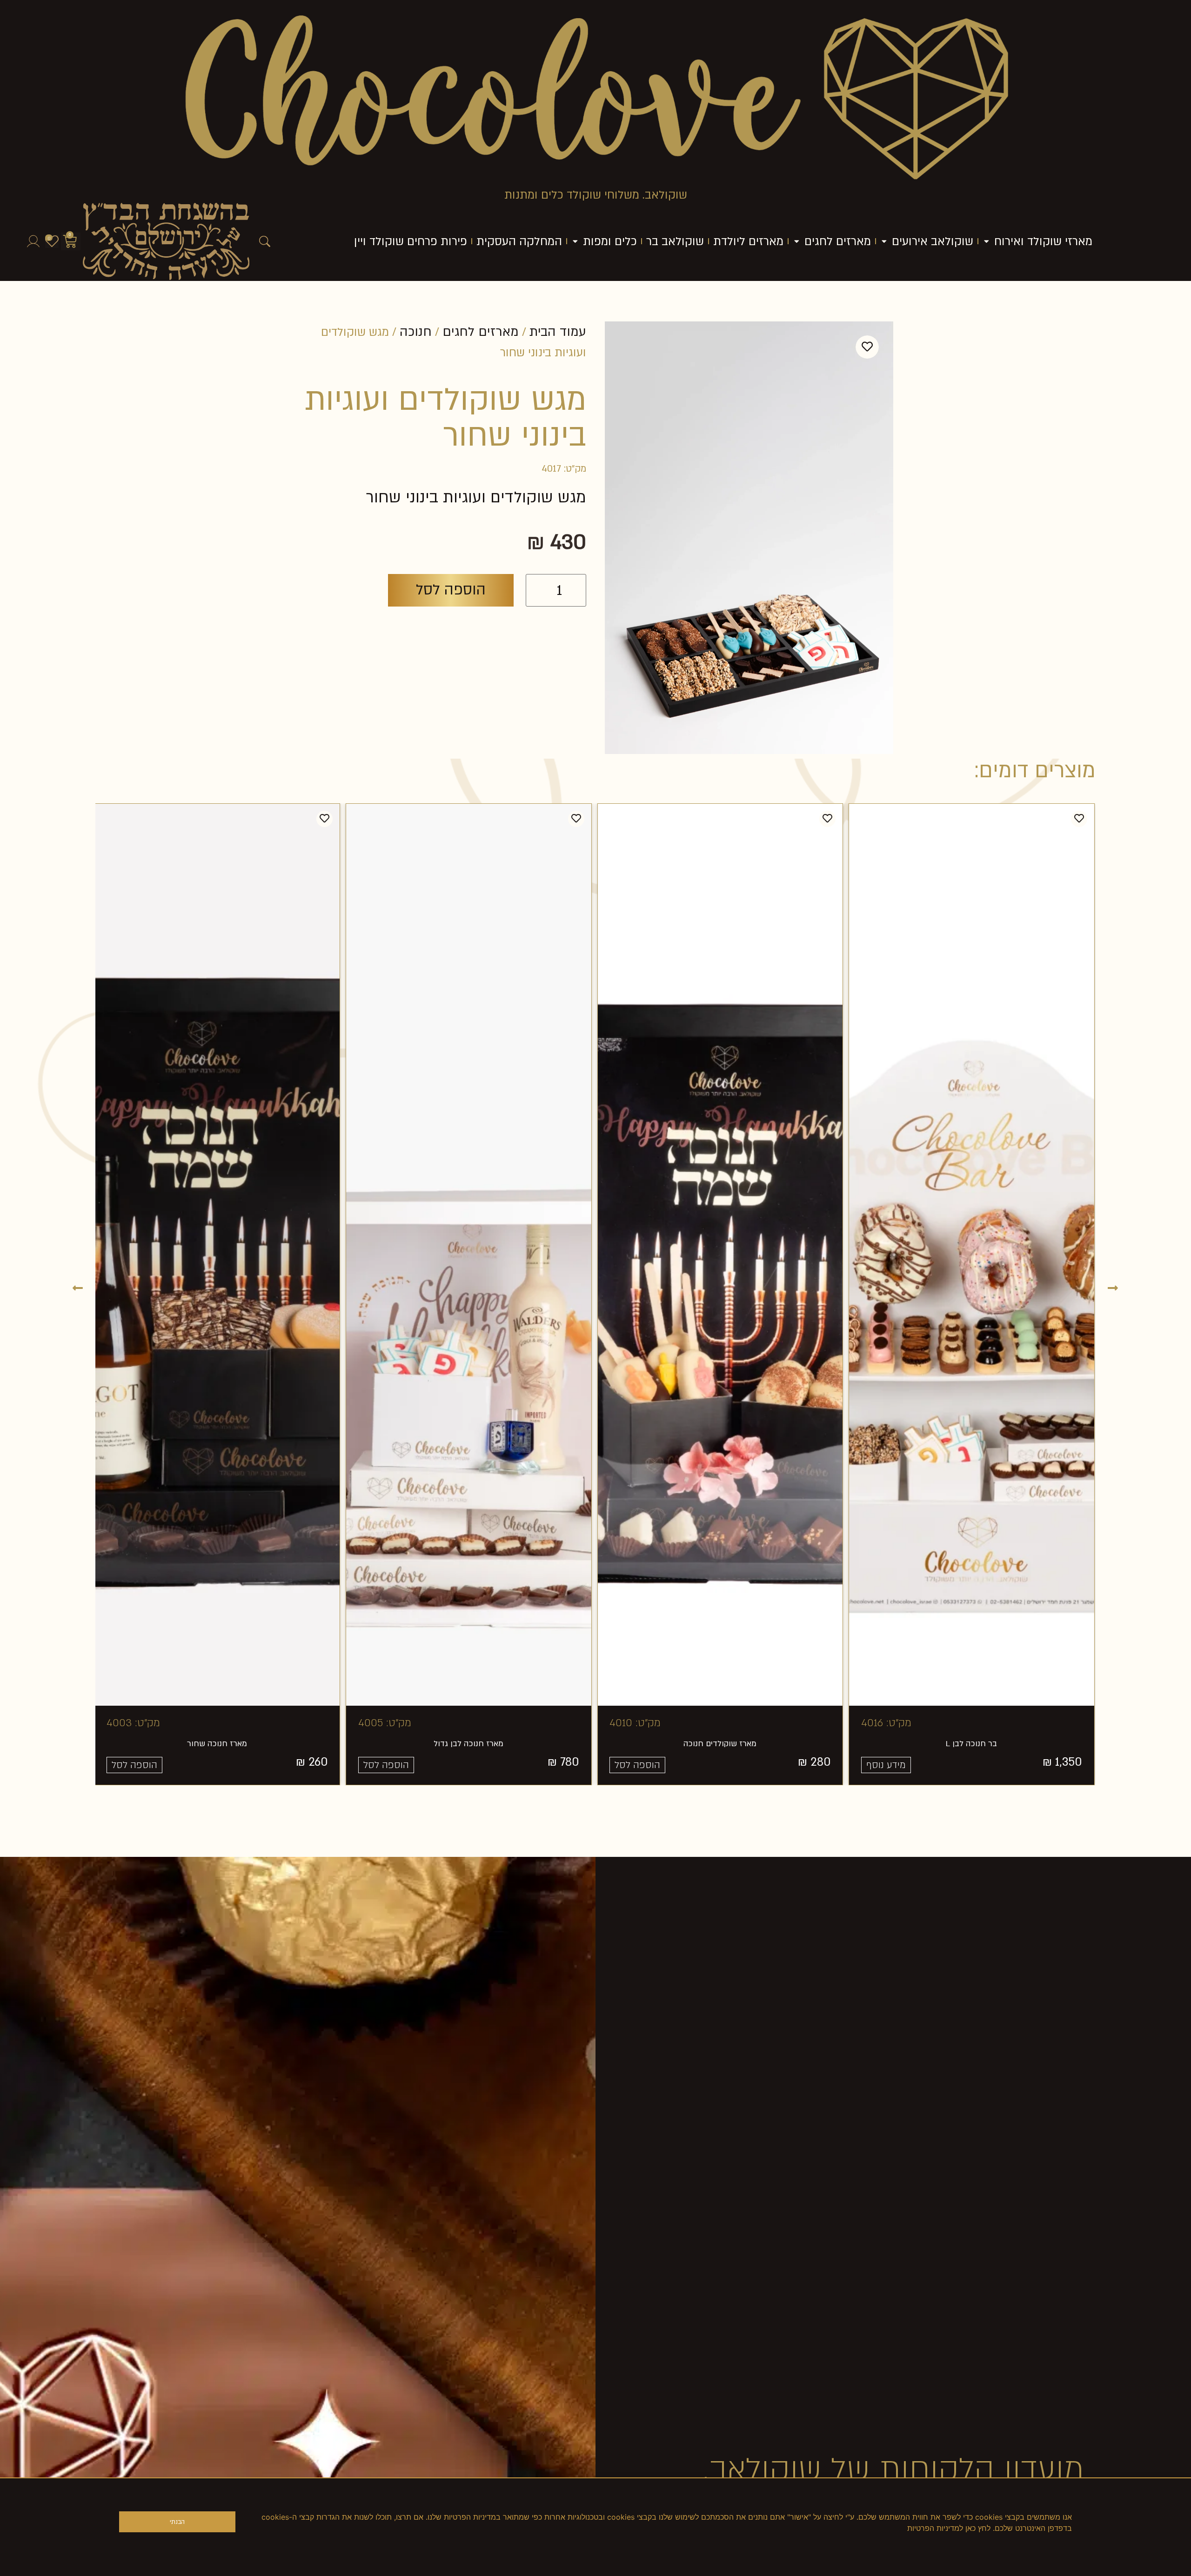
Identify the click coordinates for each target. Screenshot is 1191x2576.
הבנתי (177, 2522)
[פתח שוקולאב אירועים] (884, 241)
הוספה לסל (451, 590)
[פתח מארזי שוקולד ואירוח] (987, 241)
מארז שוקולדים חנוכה (900, 1744)
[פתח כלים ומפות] (575, 241)
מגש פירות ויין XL (145, 1744)
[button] (78, 1287)
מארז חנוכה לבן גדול (649, 1744)
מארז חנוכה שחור (397, 1744)
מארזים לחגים (481, 332)
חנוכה (416, 332)
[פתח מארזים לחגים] (797, 241)
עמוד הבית (558, 332)
